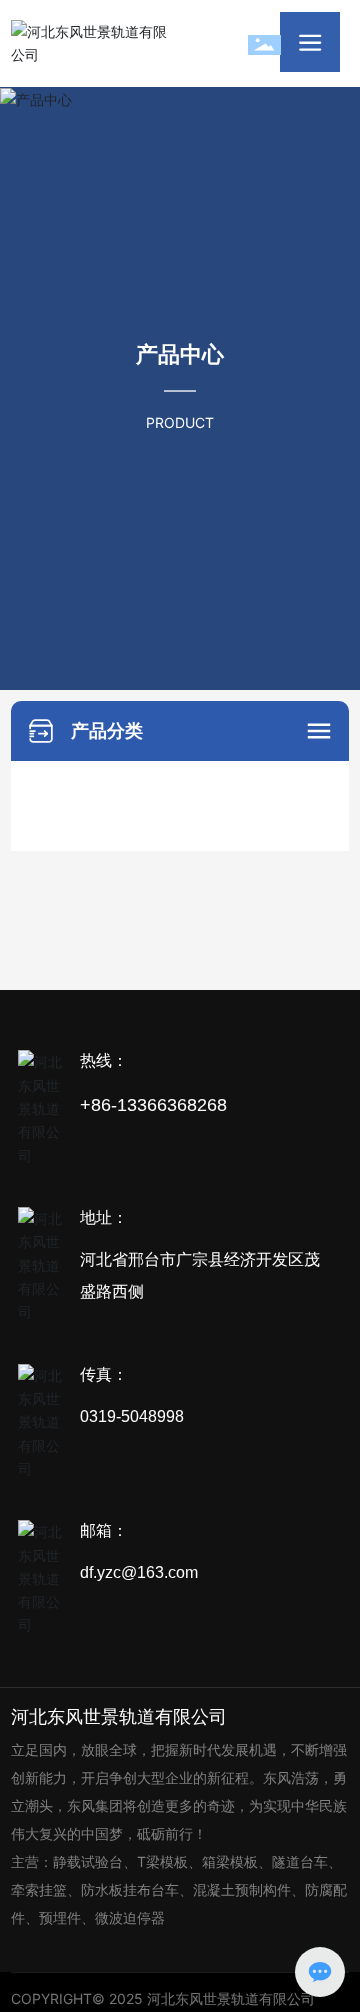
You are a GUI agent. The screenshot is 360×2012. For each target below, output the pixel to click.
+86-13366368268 (153, 1105)
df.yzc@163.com (139, 1572)
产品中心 (180, 355)
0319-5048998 (132, 1416)
